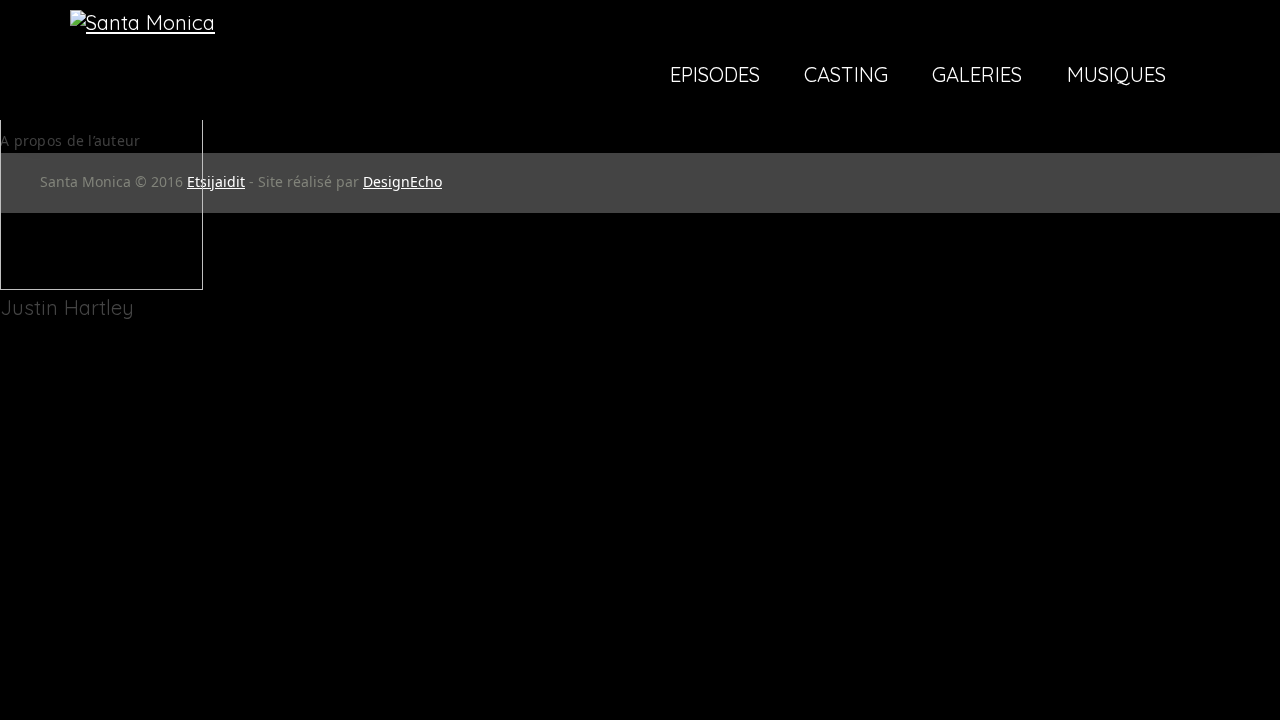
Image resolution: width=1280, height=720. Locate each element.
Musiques (1116, 76)
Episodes (715, 76)
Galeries (977, 76)
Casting (846, 76)
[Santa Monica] (142, 22)
